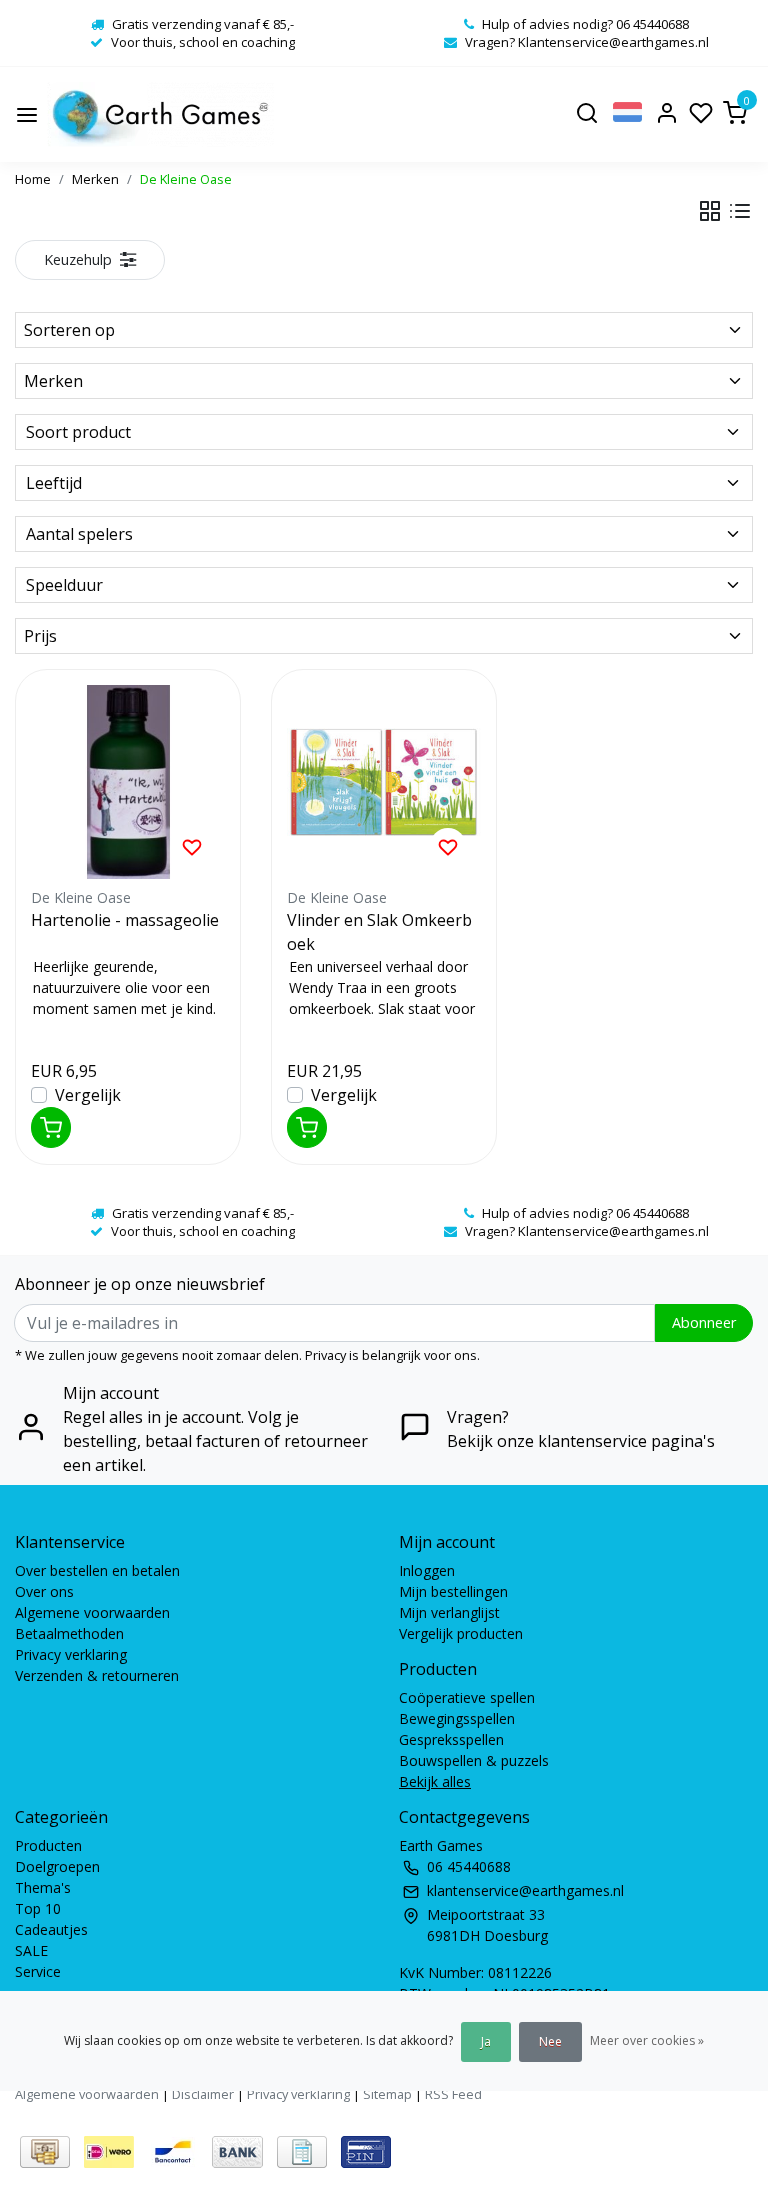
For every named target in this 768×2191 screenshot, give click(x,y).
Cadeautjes (51, 1929)
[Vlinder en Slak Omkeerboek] (384, 782)
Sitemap (387, 2094)
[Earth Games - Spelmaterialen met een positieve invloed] (160, 114)
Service (38, 1971)
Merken (95, 179)
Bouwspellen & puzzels (474, 1760)
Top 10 (38, 1908)
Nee (550, 2041)
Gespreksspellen (451, 1739)
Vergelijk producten (461, 1633)
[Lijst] (740, 211)
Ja (486, 2041)
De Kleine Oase (186, 179)
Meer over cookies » (647, 2040)
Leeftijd (54, 483)
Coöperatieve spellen (467, 1697)
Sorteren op (69, 330)
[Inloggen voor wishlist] (192, 846)
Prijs (40, 636)
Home (33, 179)
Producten (48, 1845)
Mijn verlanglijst (449, 1612)
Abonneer (704, 1322)
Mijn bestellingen (453, 1591)
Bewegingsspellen (457, 1718)
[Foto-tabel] (710, 211)
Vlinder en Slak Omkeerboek (379, 932)
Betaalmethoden (69, 1633)
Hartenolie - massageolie (125, 920)
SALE (31, 1950)
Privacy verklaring (71, 1654)
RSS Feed (453, 2094)
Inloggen (427, 1570)
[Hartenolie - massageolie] (128, 782)
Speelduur (64, 585)
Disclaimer (203, 2094)
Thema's (43, 1887)
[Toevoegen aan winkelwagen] (51, 1127)
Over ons (44, 1591)
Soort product (78, 432)
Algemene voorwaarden (92, 1612)
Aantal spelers (79, 534)
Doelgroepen (57, 1866)
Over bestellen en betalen (97, 1570)
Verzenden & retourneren (97, 1675)
